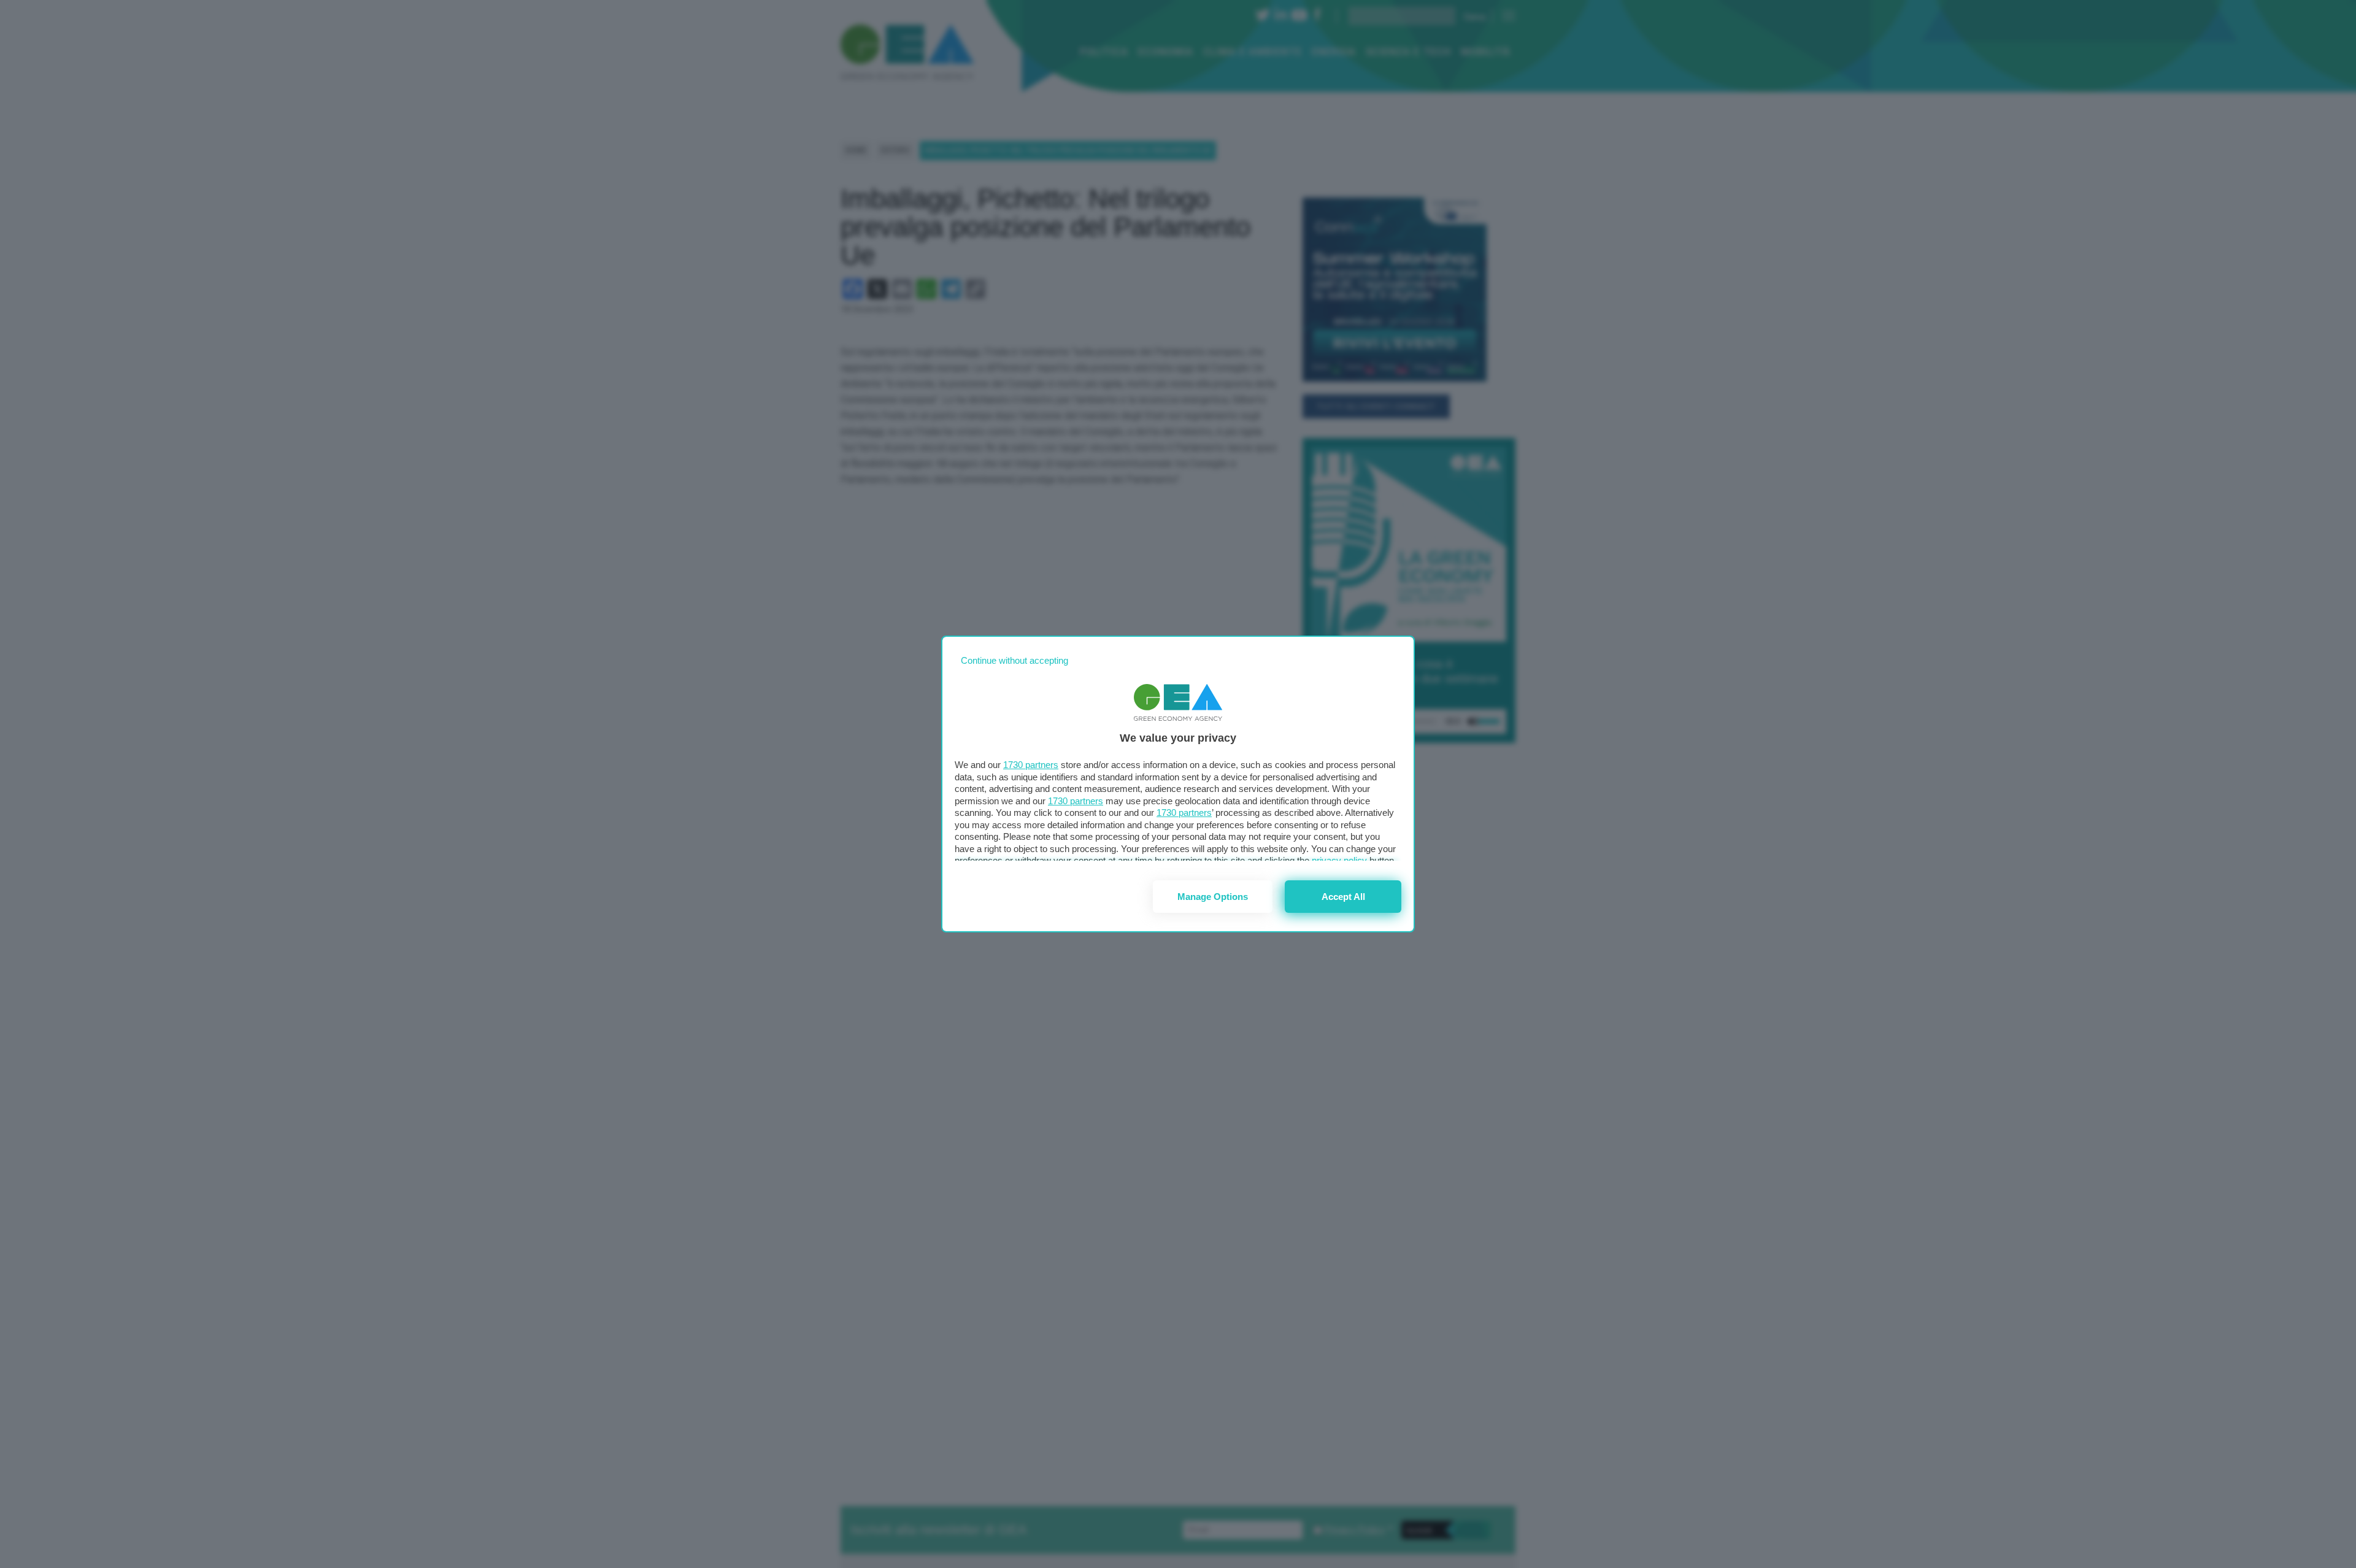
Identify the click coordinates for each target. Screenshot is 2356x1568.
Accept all (1343, 897)
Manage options (1213, 897)
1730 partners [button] (1031, 765)
